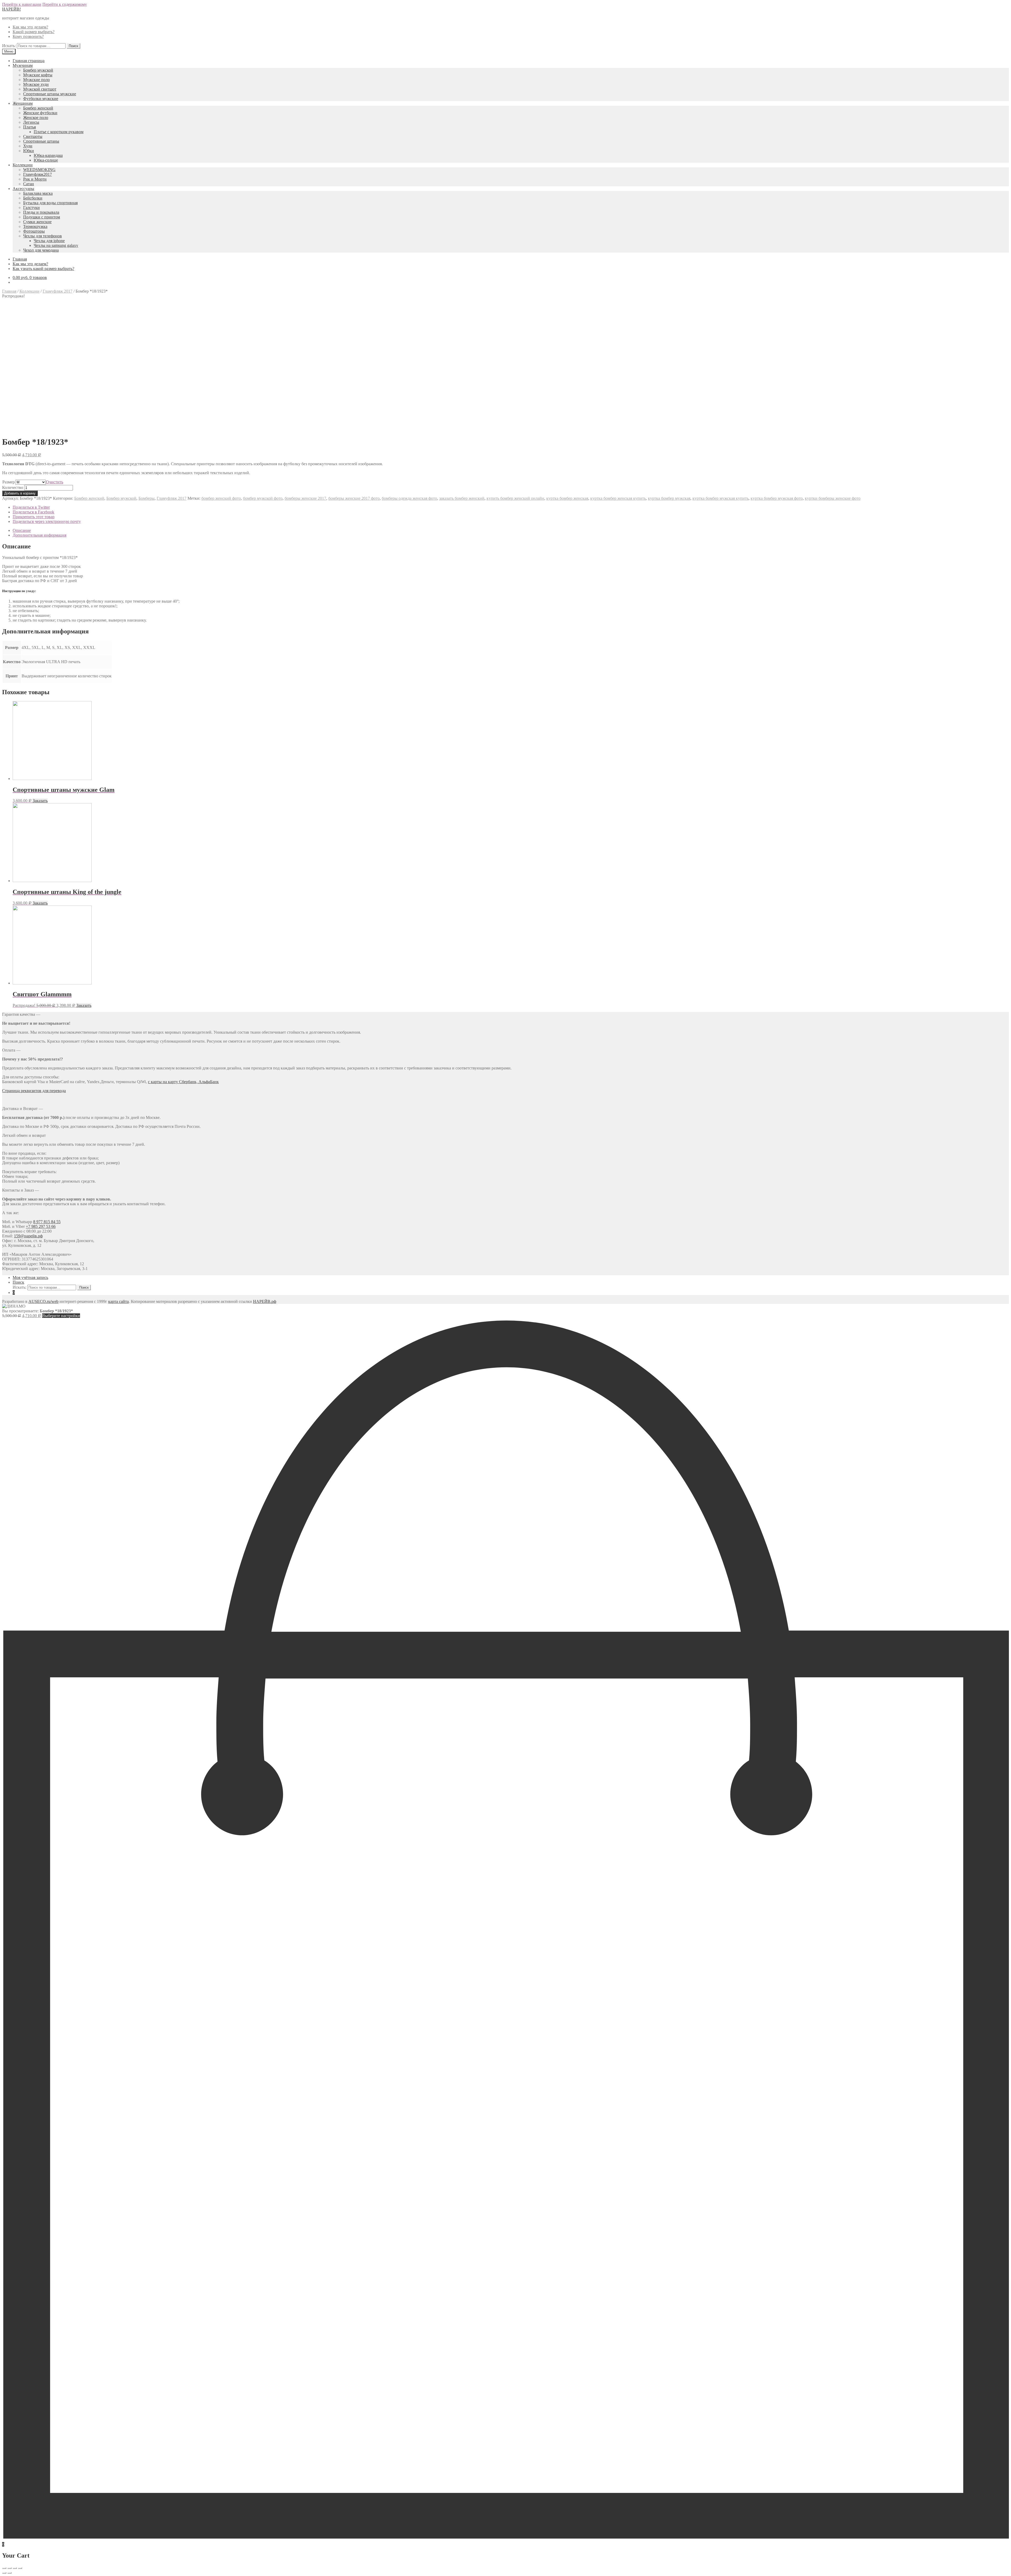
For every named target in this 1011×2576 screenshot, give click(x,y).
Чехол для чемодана (41, 250)
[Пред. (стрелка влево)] (4, 2573)
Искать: (9, 46)
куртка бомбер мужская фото (777, 498)
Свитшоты (33, 136)
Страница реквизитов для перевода (34, 1091)
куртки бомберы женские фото (833, 498)
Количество (13, 487)
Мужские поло (36, 80)
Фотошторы (34, 231)
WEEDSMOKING (39, 170)
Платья (29, 127)
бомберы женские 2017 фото (354, 498)
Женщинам (23, 103)
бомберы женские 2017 (305, 498)
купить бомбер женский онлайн (515, 498)
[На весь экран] (15, 2568)
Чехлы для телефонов (43, 236)
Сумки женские (37, 222)
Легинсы (31, 122)
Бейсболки (33, 198)
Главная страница (29, 61)
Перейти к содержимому (65, 4)
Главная (20, 259)
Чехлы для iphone (49, 241)
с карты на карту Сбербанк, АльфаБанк (183, 1082)
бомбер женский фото (221, 498)
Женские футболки (40, 113)
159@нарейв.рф (28, 1236)
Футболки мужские (41, 99)
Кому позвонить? (28, 36)
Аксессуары (23, 189)
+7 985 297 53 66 (41, 1226)
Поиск (18, 1282)
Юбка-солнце (46, 160)
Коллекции (23, 165)
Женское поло (36, 117)
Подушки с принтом (42, 217)
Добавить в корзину (20, 493)
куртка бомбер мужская (669, 498)
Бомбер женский (38, 108)
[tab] (511, 531)
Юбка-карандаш (48, 155)
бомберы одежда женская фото (409, 498)
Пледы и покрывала (41, 212)
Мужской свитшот (40, 89)
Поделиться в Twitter (31, 507)
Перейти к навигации (22, 4)
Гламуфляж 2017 (58, 291)
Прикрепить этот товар (34, 517)
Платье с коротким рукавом (59, 132)
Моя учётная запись (30, 1277)
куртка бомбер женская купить (618, 498)
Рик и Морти (35, 179)
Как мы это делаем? (30, 27)
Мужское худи (36, 84)
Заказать (40, 801)
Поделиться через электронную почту (47, 521)
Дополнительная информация (39, 535)
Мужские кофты (38, 75)
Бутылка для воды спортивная (50, 203)
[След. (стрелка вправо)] (9, 2573)
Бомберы (147, 498)
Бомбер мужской (38, 70)
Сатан (29, 184)
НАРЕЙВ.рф (265, 1301)
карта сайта (118, 1301)
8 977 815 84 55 (47, 1222)
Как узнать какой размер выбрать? (43, 269)
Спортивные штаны (41, 141)
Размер (9, 482)
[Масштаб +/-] (20, 2568)
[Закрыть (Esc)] (4, 2568)
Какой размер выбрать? (34, 32)
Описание (22, 530)
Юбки (29, 151)
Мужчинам (23, 65)
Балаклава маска (38, 193)
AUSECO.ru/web (43, 1301)
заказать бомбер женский (462, 498)
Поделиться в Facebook (33, 512)
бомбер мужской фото (263, 498)
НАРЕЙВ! (11, 9)
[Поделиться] (9, 2568)
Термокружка (35, 226)
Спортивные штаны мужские (50, 94)
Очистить (54, 482)
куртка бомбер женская (567, 498)
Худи (28, 146)
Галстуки (31, 207)
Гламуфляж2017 (38, 174)
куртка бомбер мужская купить (720, 498)
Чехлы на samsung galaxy (56, 245)
